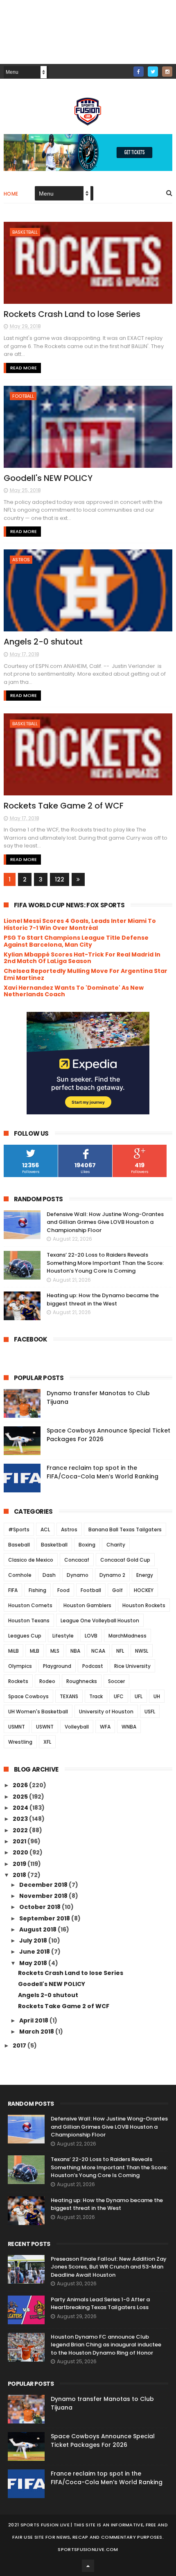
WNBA (129, 1727)
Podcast (93, 1666)
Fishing (37, 1590)
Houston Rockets (144, 1605)
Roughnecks (82, 1681)
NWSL (142, 1651)
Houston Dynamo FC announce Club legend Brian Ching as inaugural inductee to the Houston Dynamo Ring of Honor (106, 2345)
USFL (150, 1712)
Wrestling (20, 1742)
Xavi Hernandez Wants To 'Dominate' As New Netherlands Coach (74, 991)
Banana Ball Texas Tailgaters (125, 1529)
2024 (21, 1808)
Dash (49, 1575)
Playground (57, 1666)
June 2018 (35, 1952)
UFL (139, 1696)
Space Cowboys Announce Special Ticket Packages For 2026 (103, 2440)
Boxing (87, 1545)
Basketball (25, 232)
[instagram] (167, 72)
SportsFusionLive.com (88, 2549)
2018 (20, 1875)
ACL (45, 1529)
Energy (145, 1575)
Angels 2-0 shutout (43, 642)
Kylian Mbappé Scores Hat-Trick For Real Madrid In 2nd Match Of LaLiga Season (82, 958)
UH (157, 1696)
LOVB (91, 1636)
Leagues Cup (25, 1636)
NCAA (98, 1651)
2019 (20, 1864)
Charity (116, 1545)
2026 (21, 1785)
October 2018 (41, 1907)
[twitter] (153, 72)
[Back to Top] (88, 2566)
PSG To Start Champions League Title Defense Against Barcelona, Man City (76, 941)
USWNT (45, 1727)
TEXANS (69, 1696)
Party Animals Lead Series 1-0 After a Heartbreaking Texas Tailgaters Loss (100, 2304)
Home (11, 194)
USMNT (17, 1727)
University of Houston (106, 1712)
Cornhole (20, 1575)
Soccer (116, 1681)
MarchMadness (127, 1636)
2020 (21, 1852)
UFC (119, 1696)
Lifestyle (63, 1636)
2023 (21, 1819)
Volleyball (77, 1727)
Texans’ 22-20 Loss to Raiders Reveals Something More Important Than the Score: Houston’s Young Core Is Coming (105, 1263)
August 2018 (38, 1929)
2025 (21, 1797)
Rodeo (47, 1681)
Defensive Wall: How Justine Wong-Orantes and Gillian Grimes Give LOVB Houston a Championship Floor (105, 1222)
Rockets (18, 1681)
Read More (24, 368)
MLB (35, 1651)
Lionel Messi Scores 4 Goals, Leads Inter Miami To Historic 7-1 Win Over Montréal (80, 924)
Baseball (19, 1545)
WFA (105, 1727)
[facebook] (139, 72)
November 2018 (44, 1896)
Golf (117, 1590)
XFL (47, 1742)
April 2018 (34, 2020)
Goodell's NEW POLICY (48, 478)
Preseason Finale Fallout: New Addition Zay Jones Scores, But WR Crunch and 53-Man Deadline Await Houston (109, 2267)
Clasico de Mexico (31, 1560)
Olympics (20, 1666)
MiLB (14, 1651)
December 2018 (44, 1885)
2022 (21, 1830)
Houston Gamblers (87, 1605)
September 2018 (45, 1918)
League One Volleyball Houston (100, 1621)
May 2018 (34, 1963)
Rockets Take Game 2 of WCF (64, 806)
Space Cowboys (28, 1696)
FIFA (13, 1590)
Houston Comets (30, 1605)
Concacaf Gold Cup (125, 1560)
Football (23, 396)
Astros (21, 560)
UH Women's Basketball (38, 1712)
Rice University (132, 1666)
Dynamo (78, 1575)
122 (60, 879)
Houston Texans (29, 1621)
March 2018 (37, 2032)
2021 (20, 1841)
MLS (55, 1651)
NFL (120, 1651)
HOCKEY (144, 1590)
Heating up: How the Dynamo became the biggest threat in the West (103, 1299)
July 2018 (34, 1941)
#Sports (19, 1529)
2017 (20, 2045)
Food (63, 1590)
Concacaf (77, 1560)
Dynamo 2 (112, 1575)
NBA (75, 1651)
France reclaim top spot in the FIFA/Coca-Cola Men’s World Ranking (103, 1472)
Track (96, 1696)
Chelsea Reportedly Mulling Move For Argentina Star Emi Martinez (86, 974)
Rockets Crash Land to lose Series (72, 314)
